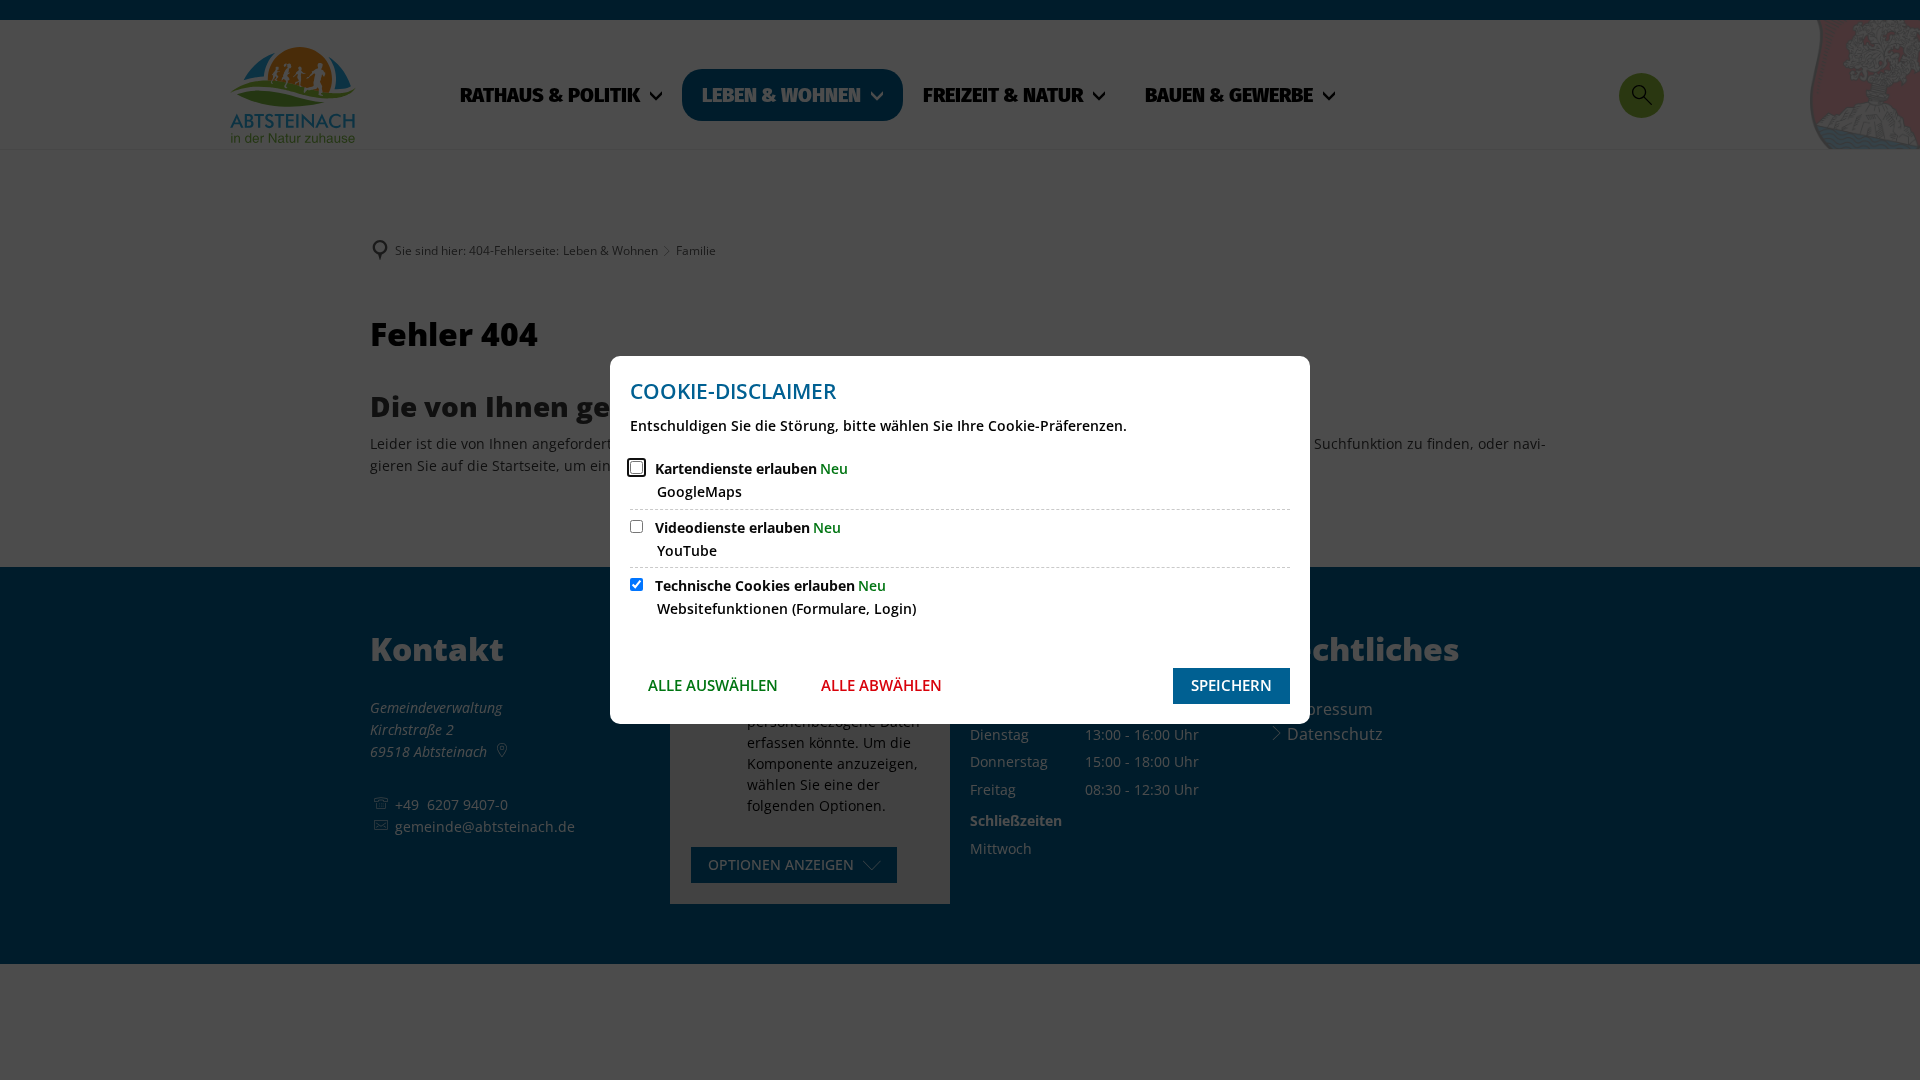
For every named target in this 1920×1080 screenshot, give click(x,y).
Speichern (1231, 685)
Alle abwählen (881, 685)
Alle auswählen (713, 685)
